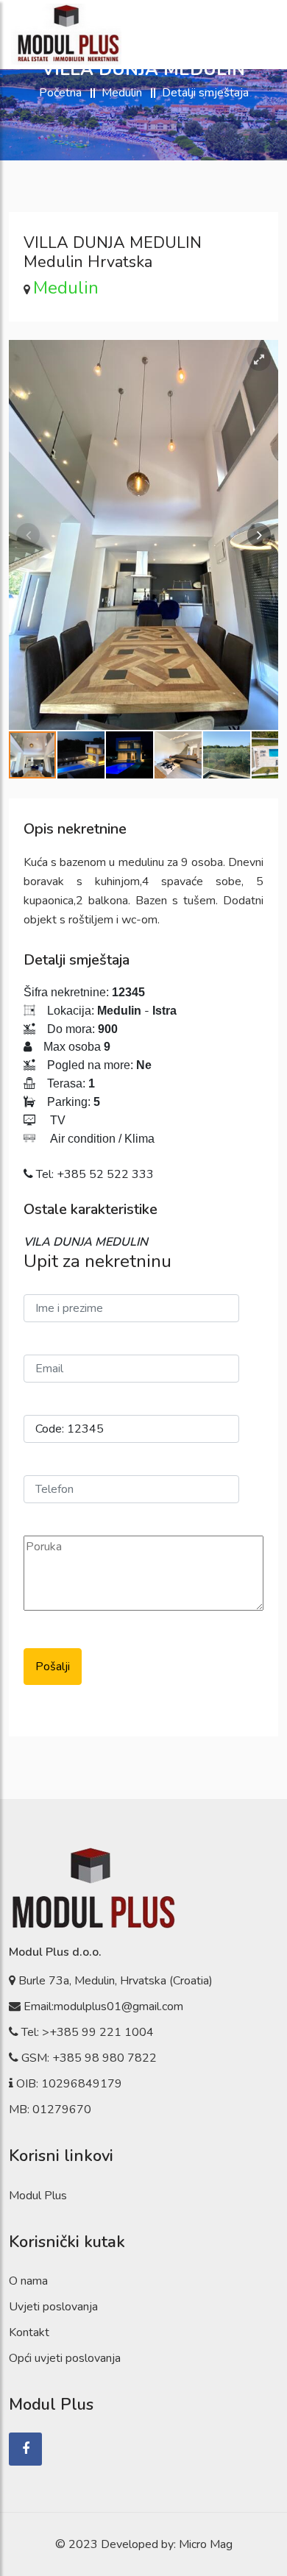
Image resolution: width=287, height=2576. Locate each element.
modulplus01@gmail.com (118, 2006)
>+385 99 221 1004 (98, 2032)
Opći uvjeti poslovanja (65, 2358)
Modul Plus (38, 2196)
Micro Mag (206, 2544)
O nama (28, 2281)
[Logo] (66, 34)
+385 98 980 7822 (104, 2058)
